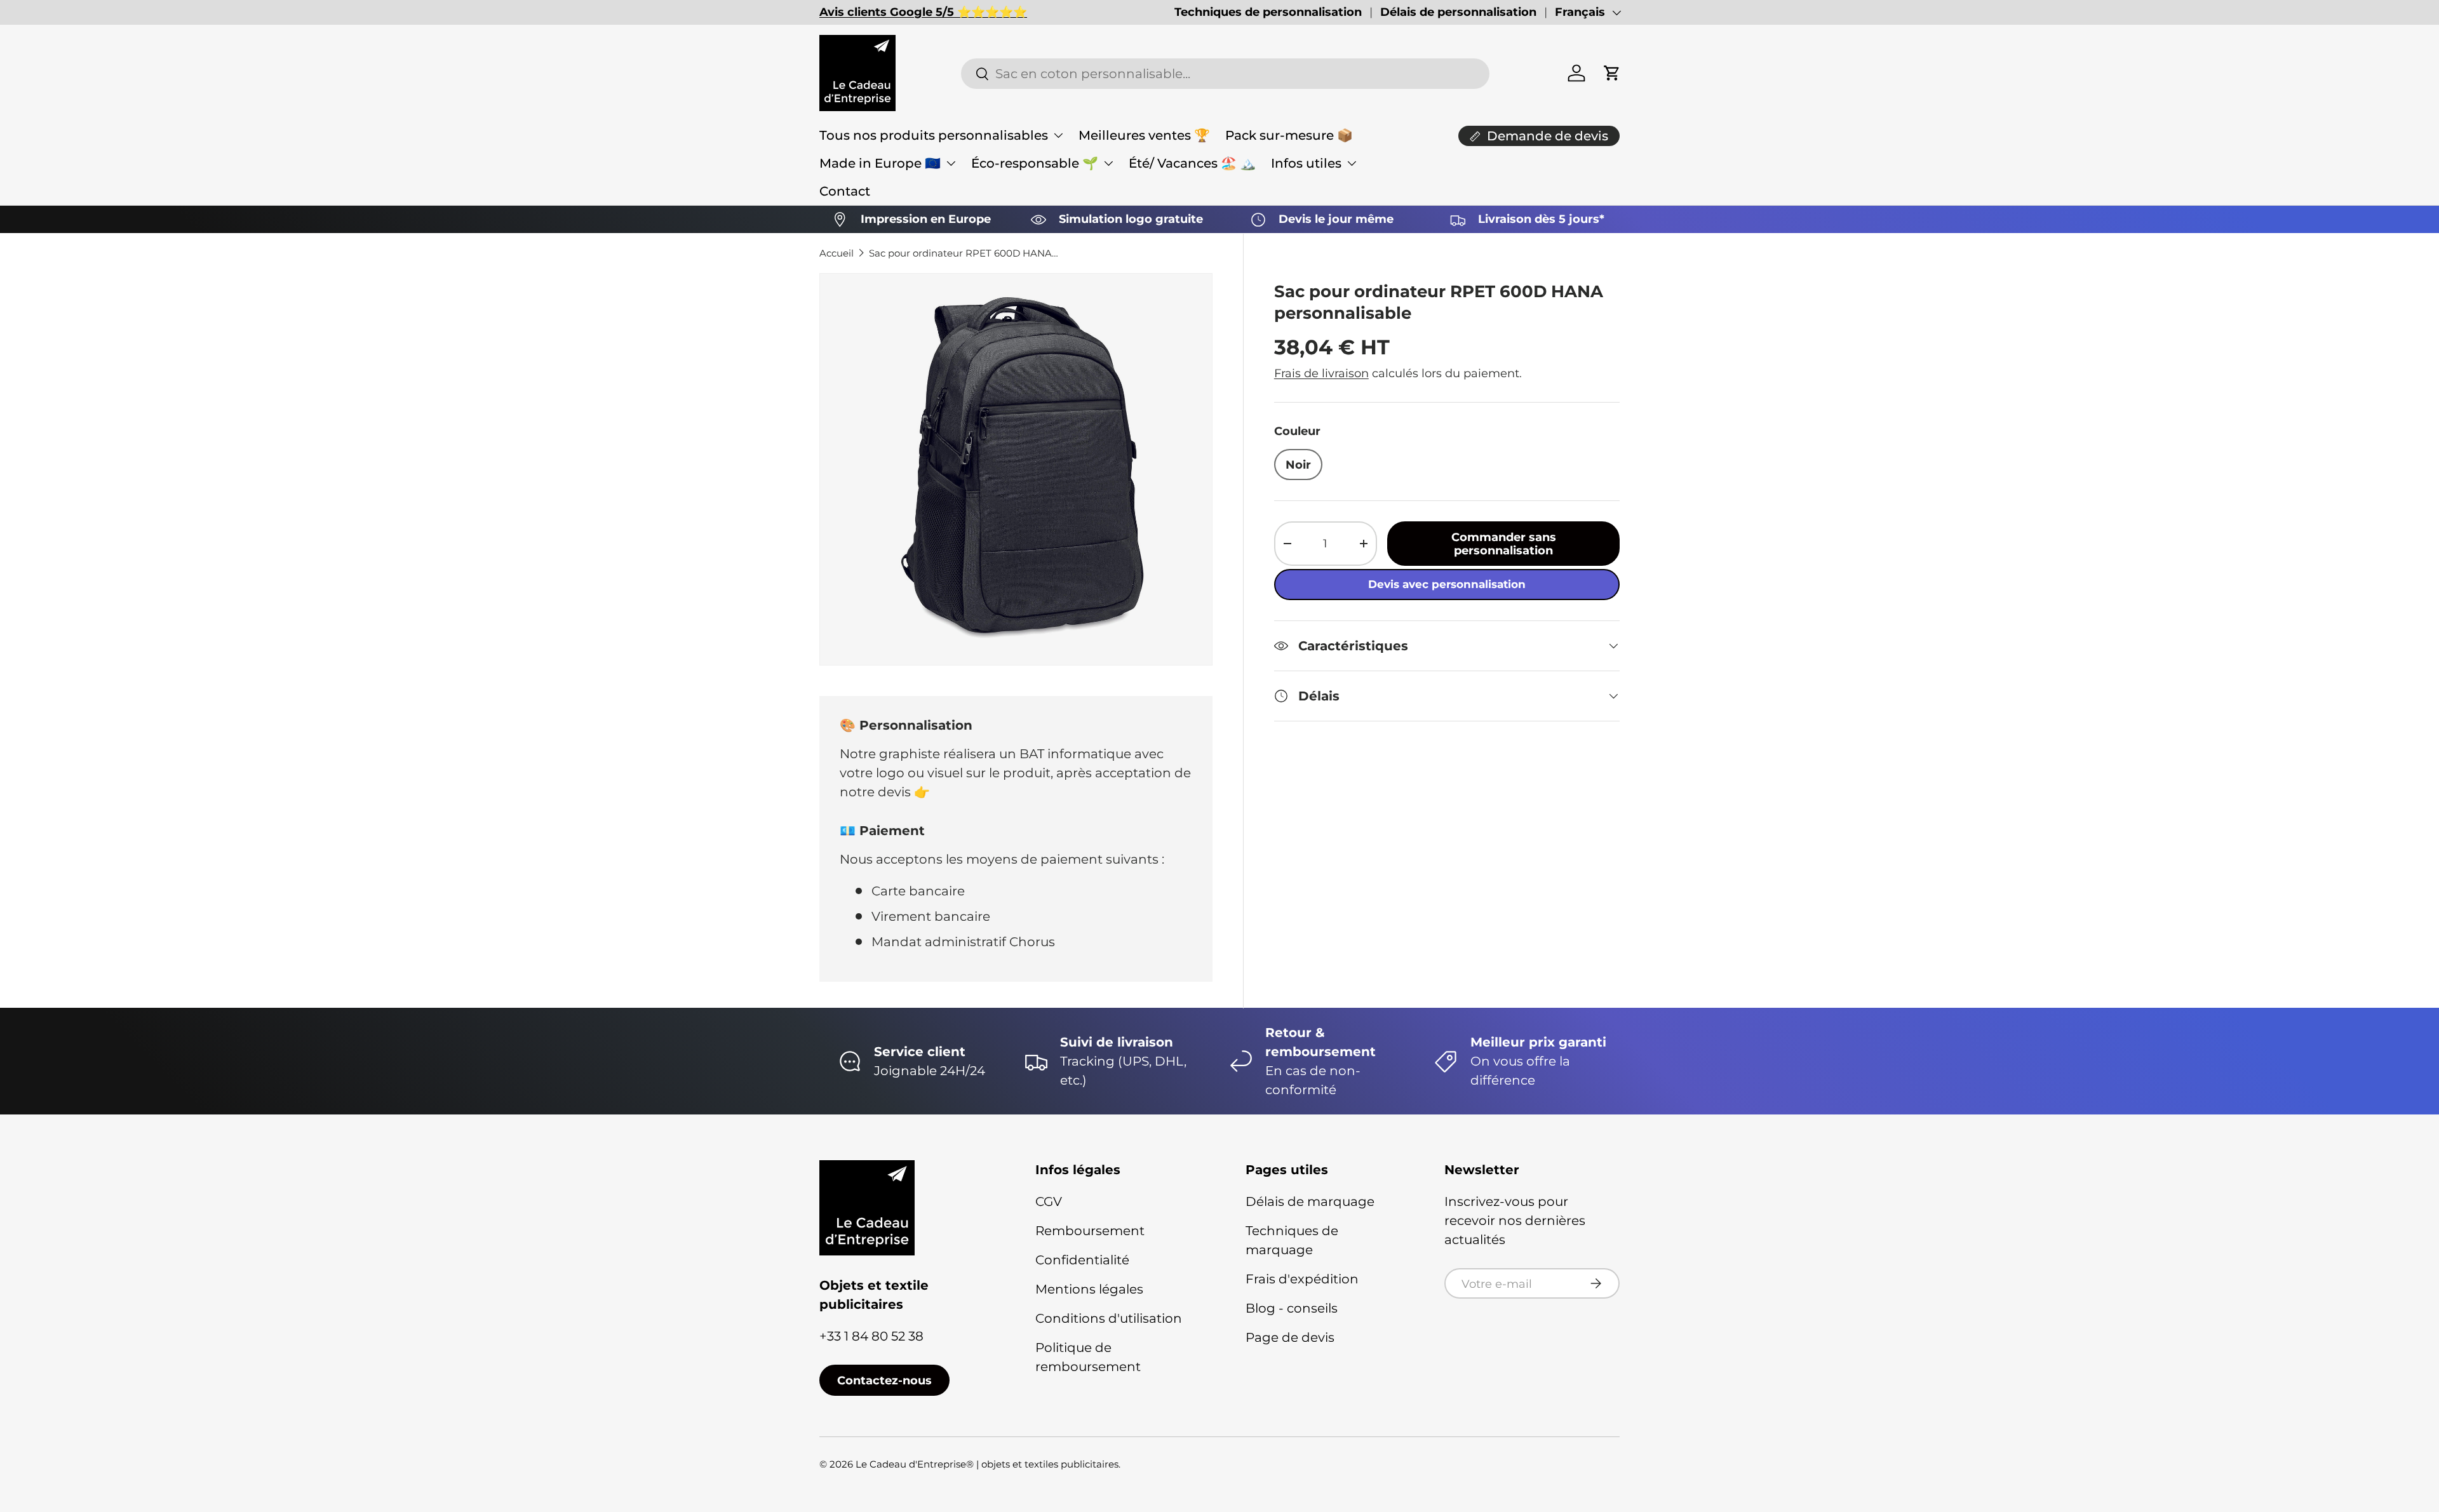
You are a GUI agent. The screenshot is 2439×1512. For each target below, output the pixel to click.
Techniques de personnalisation (1268, 12)
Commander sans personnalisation (1504, 544)
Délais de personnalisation (1458, 12)
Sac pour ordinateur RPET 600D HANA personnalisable (964, 253)
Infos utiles (1306, 163)
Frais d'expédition (1302, 1279)
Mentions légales (1089, 1289)
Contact (845, 191)
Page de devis (1290, 1337)
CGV (1049, 1201)
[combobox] (1225, 74)
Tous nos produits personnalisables (934, 135)
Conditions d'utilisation (1109, 1318)
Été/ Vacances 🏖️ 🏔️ (1192, 163)
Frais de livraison (1321, 373)
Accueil (837, 253)
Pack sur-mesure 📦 (1289, 135)
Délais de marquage (1310, 1201)
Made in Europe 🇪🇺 (880, 163)
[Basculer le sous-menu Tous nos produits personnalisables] (1058, 135)
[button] (1612, 73)
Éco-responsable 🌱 (1035, 163)
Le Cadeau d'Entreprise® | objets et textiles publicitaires (987, 1464)
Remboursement (1090, 1231)
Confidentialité (1082, 1260)
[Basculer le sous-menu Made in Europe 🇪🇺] (951, 163)
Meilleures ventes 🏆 (1144, 135)
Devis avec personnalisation (1447, 584)
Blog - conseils (1292, 1308)
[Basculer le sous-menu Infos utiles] (1352, 163)
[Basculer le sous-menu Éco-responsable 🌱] (1108, 163)
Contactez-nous (884, 1380)
